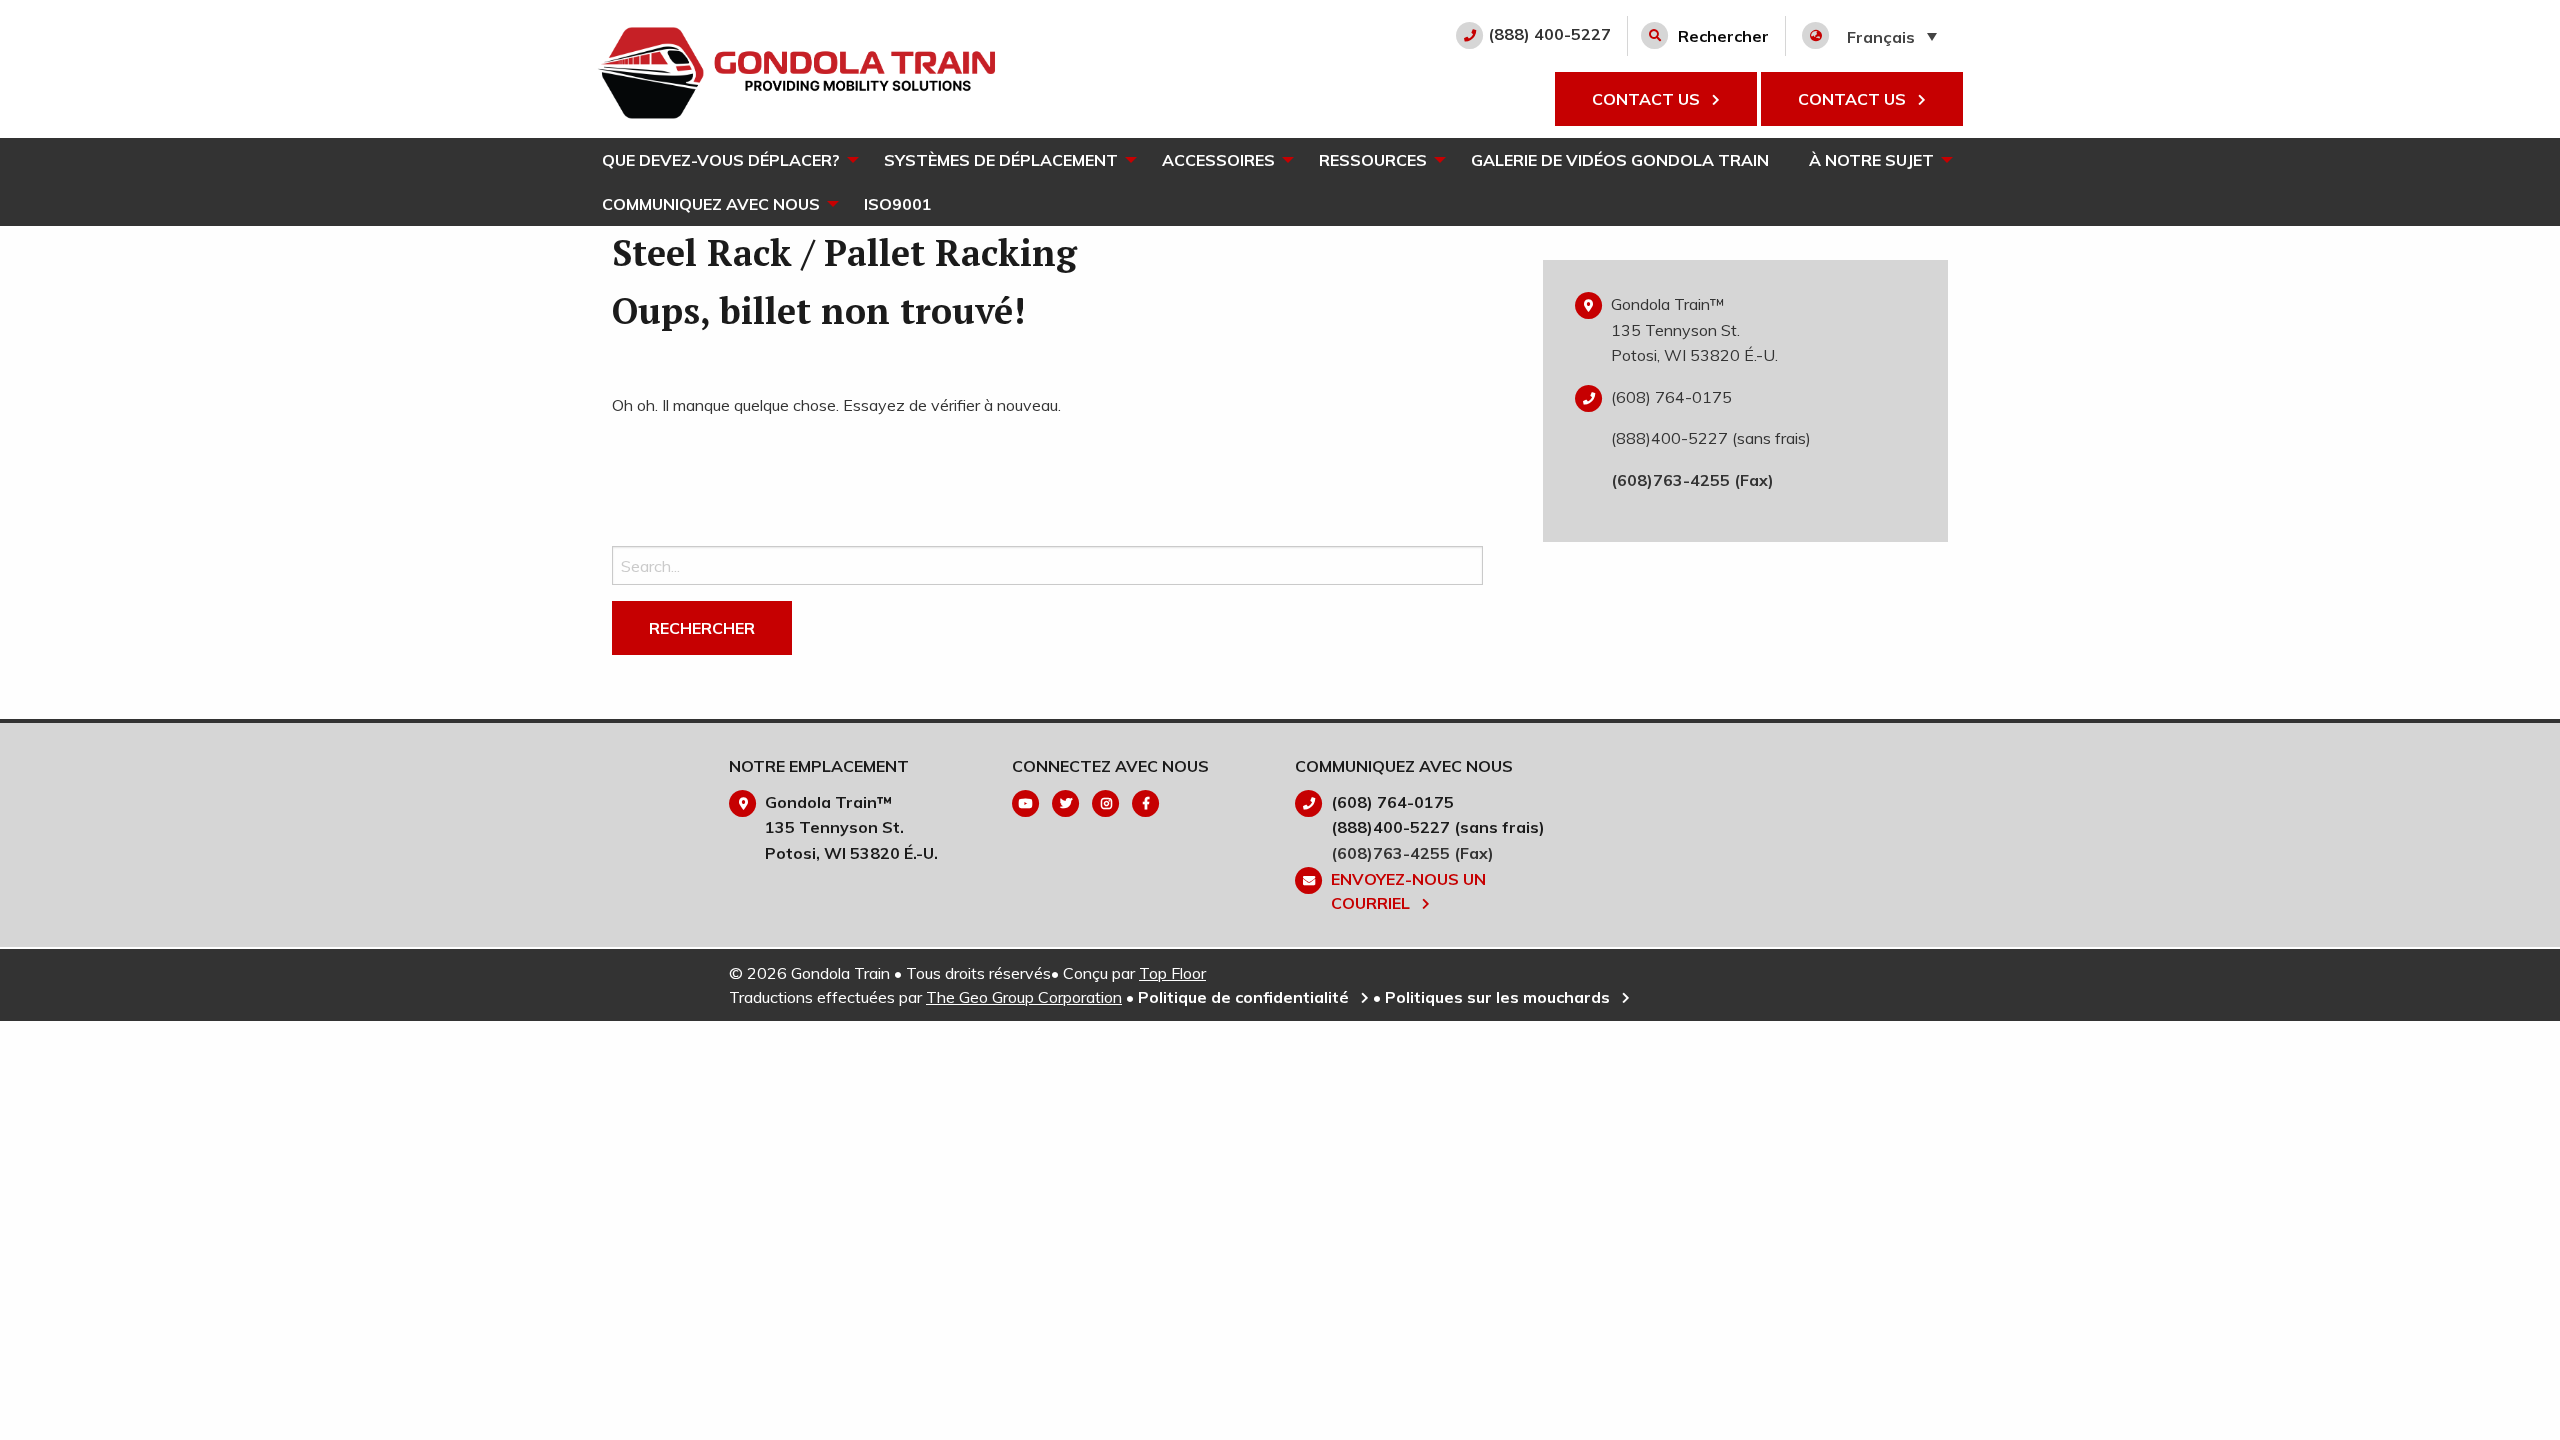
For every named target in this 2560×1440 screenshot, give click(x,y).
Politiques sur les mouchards (1499, 997)
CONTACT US (1648, 99)
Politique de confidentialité (1245, 997)
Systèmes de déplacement (1001, 160)
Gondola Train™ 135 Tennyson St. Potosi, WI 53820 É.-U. (1694, 329)
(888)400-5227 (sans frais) (1711, 438)
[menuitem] (723, 160)
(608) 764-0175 (1671, 397)
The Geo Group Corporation (1024, 997)
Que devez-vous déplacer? (721, 160)
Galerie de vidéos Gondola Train (1620, 160)
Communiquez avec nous (711, 204)
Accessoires (1218, 160)
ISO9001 (898, 204)
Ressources (1373, 160)
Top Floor (1172, 973)
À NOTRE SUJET (1871, 160)
